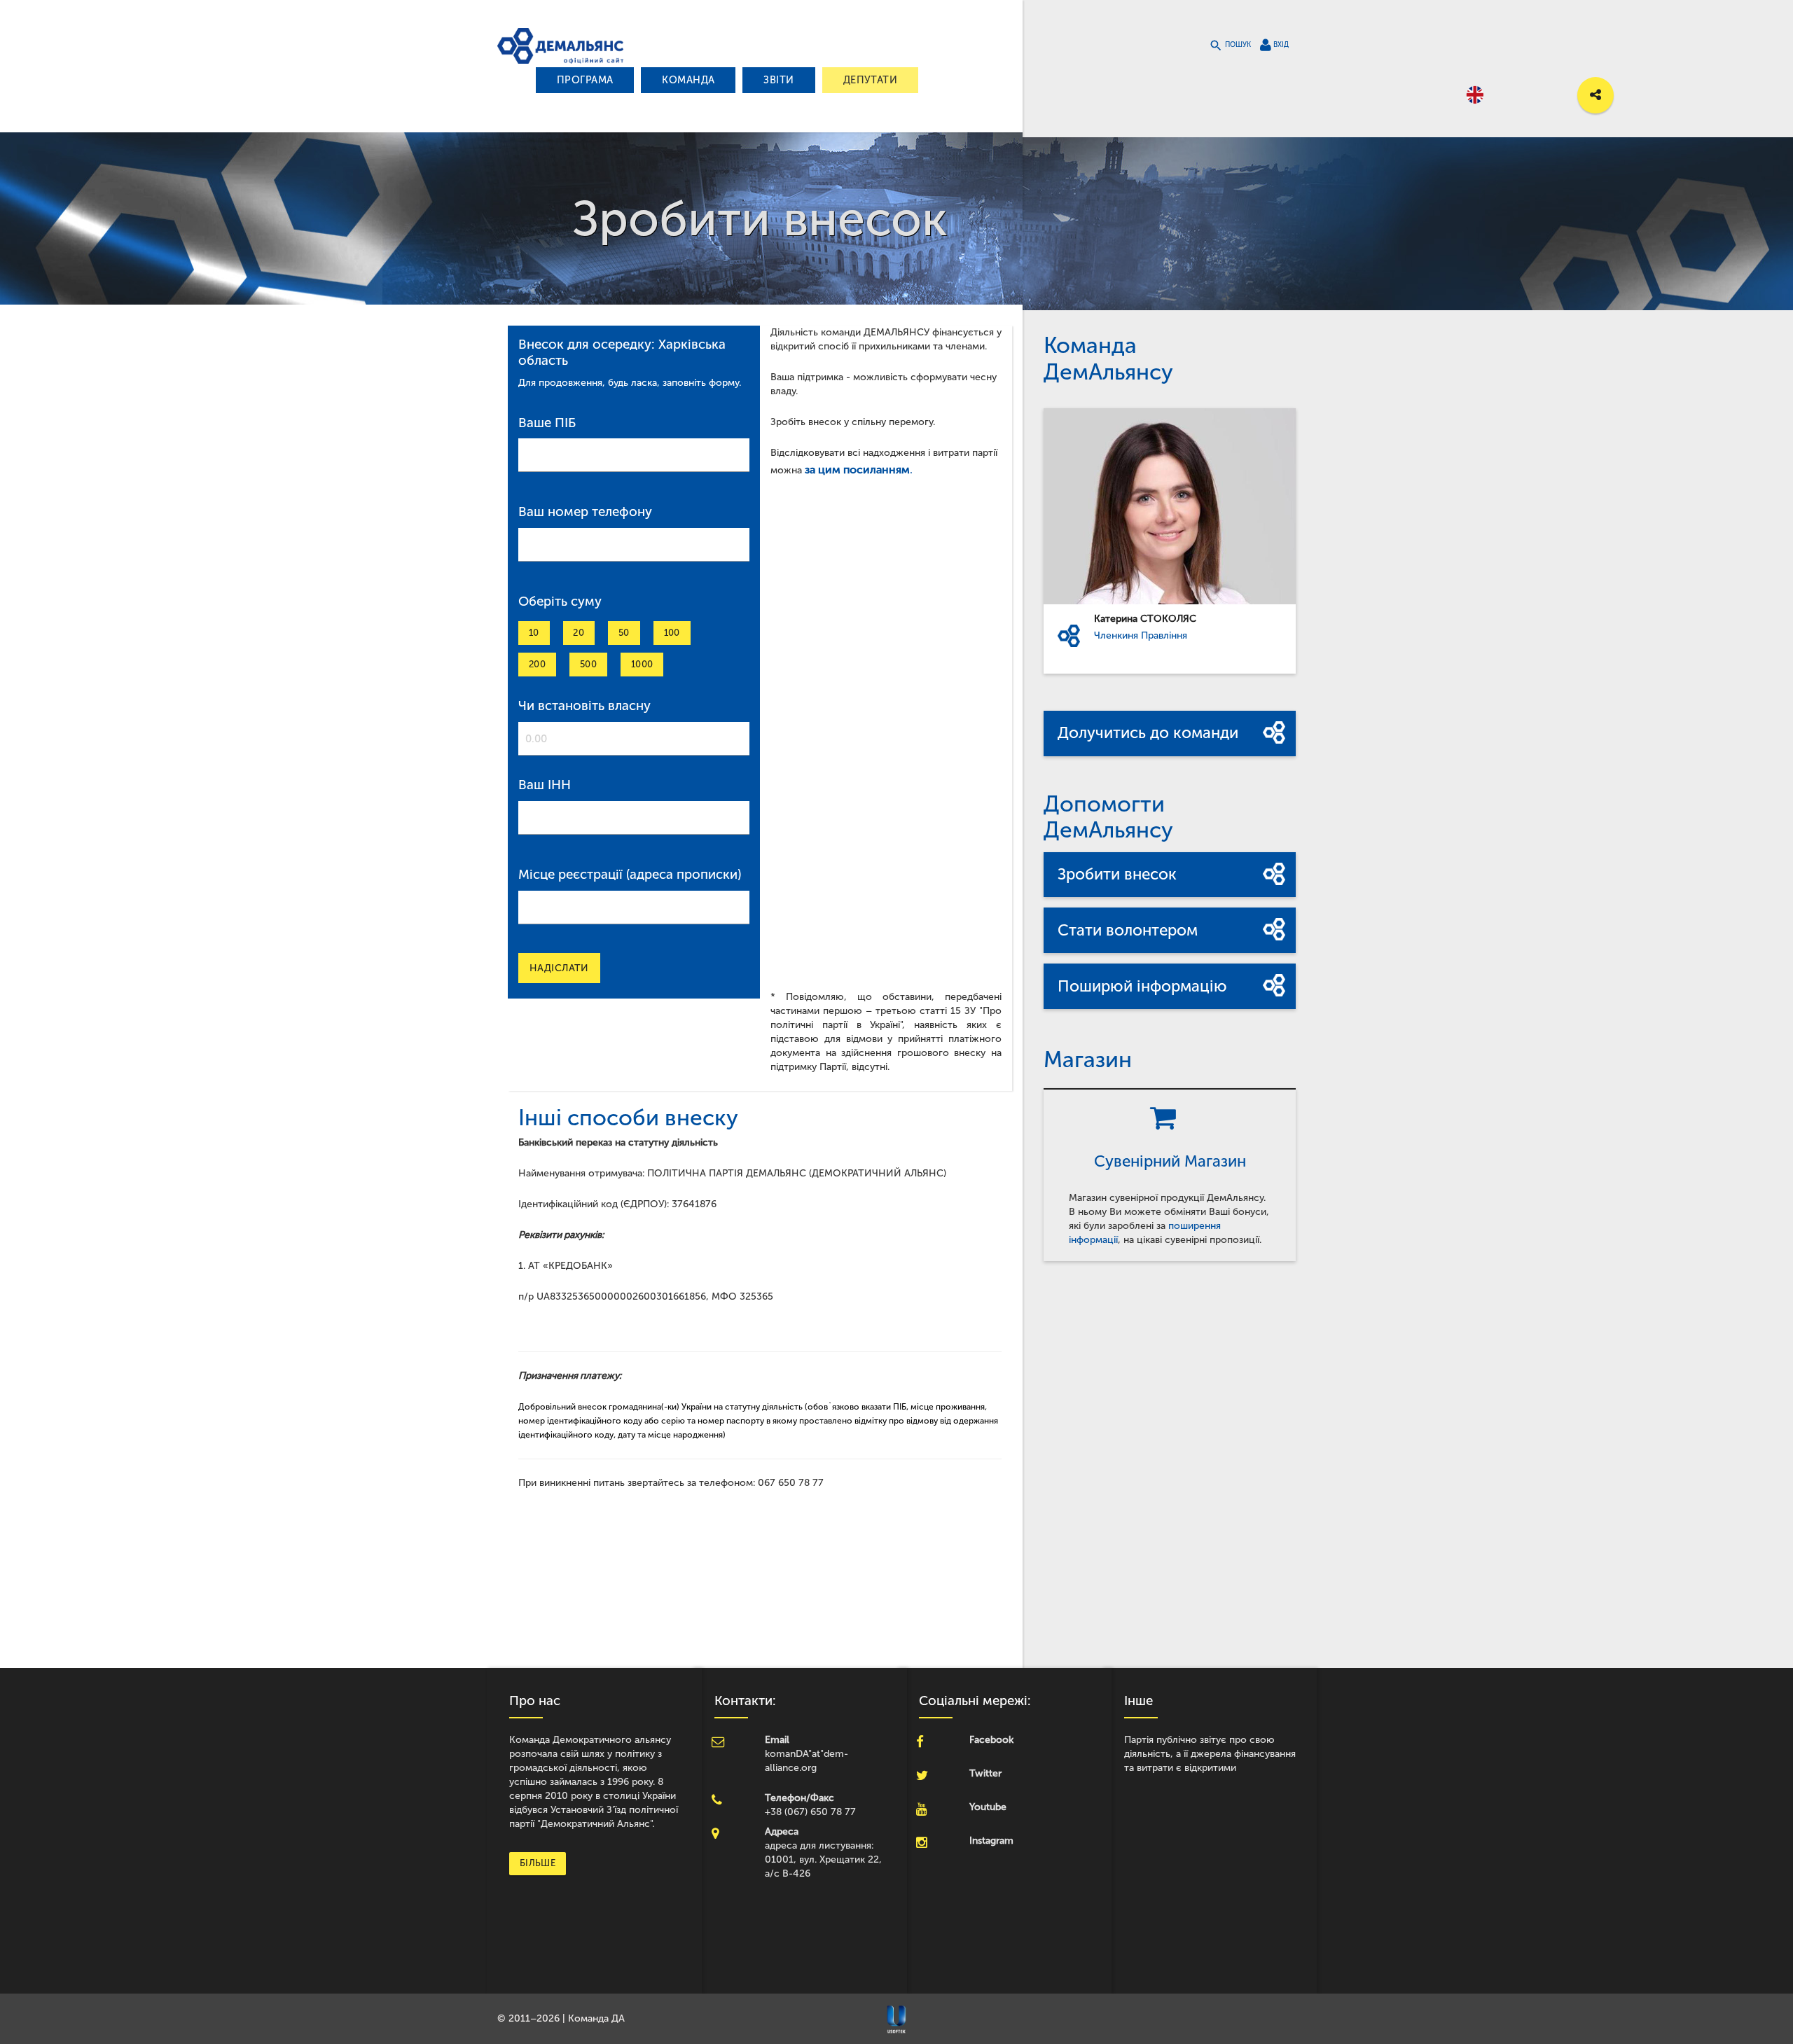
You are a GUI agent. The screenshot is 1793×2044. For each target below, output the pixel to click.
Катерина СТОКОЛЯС (1145, 619)
